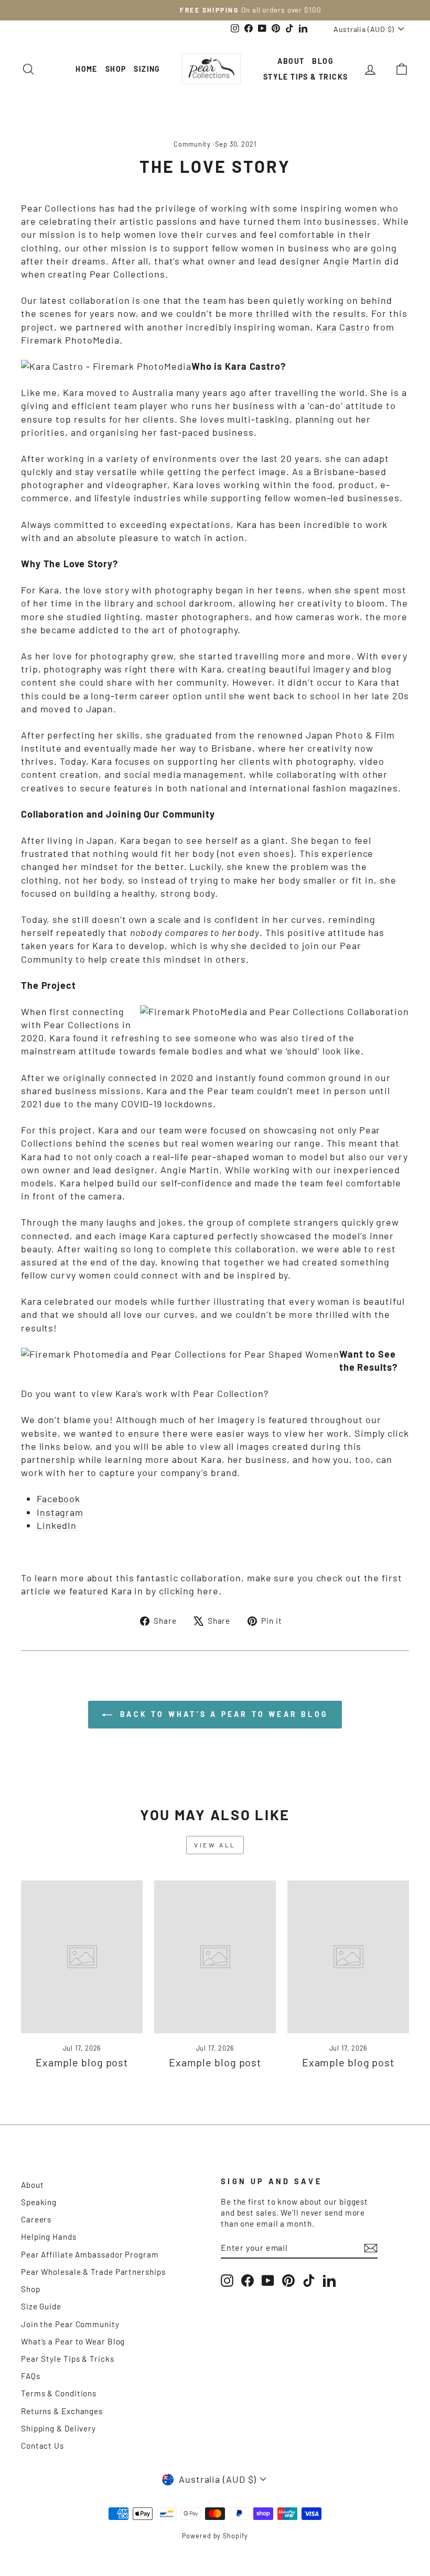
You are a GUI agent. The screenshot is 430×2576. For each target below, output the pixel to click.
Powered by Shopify (215, 2536)
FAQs (31, 2376)
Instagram (60, 1512)
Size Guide (41, 2306)
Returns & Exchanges (62, 2411)
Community (192, 144)
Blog (323, 61)
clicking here (189, 1591)
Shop (116, 69)
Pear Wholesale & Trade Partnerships (93, 2272)
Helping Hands (49, 2237)
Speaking (39, 2202)
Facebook (58, 1499)
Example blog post (82, 2062)
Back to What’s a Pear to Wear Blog (222, 1714)
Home (87, 69)
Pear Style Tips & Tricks (68, 2359)
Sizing (147, 69)
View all (215, 1845)
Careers (36, 2219)
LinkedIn (57, 1525)
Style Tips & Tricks (306, 77)
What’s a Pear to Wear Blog (73, 2341)
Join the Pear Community (70, 2324)
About (291, 61)
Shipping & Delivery (58, 2428)
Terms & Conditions (59, 2393)
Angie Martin (352, 261)
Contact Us (42, 2446)
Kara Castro (343, 327)
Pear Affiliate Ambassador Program (90, 2254)
